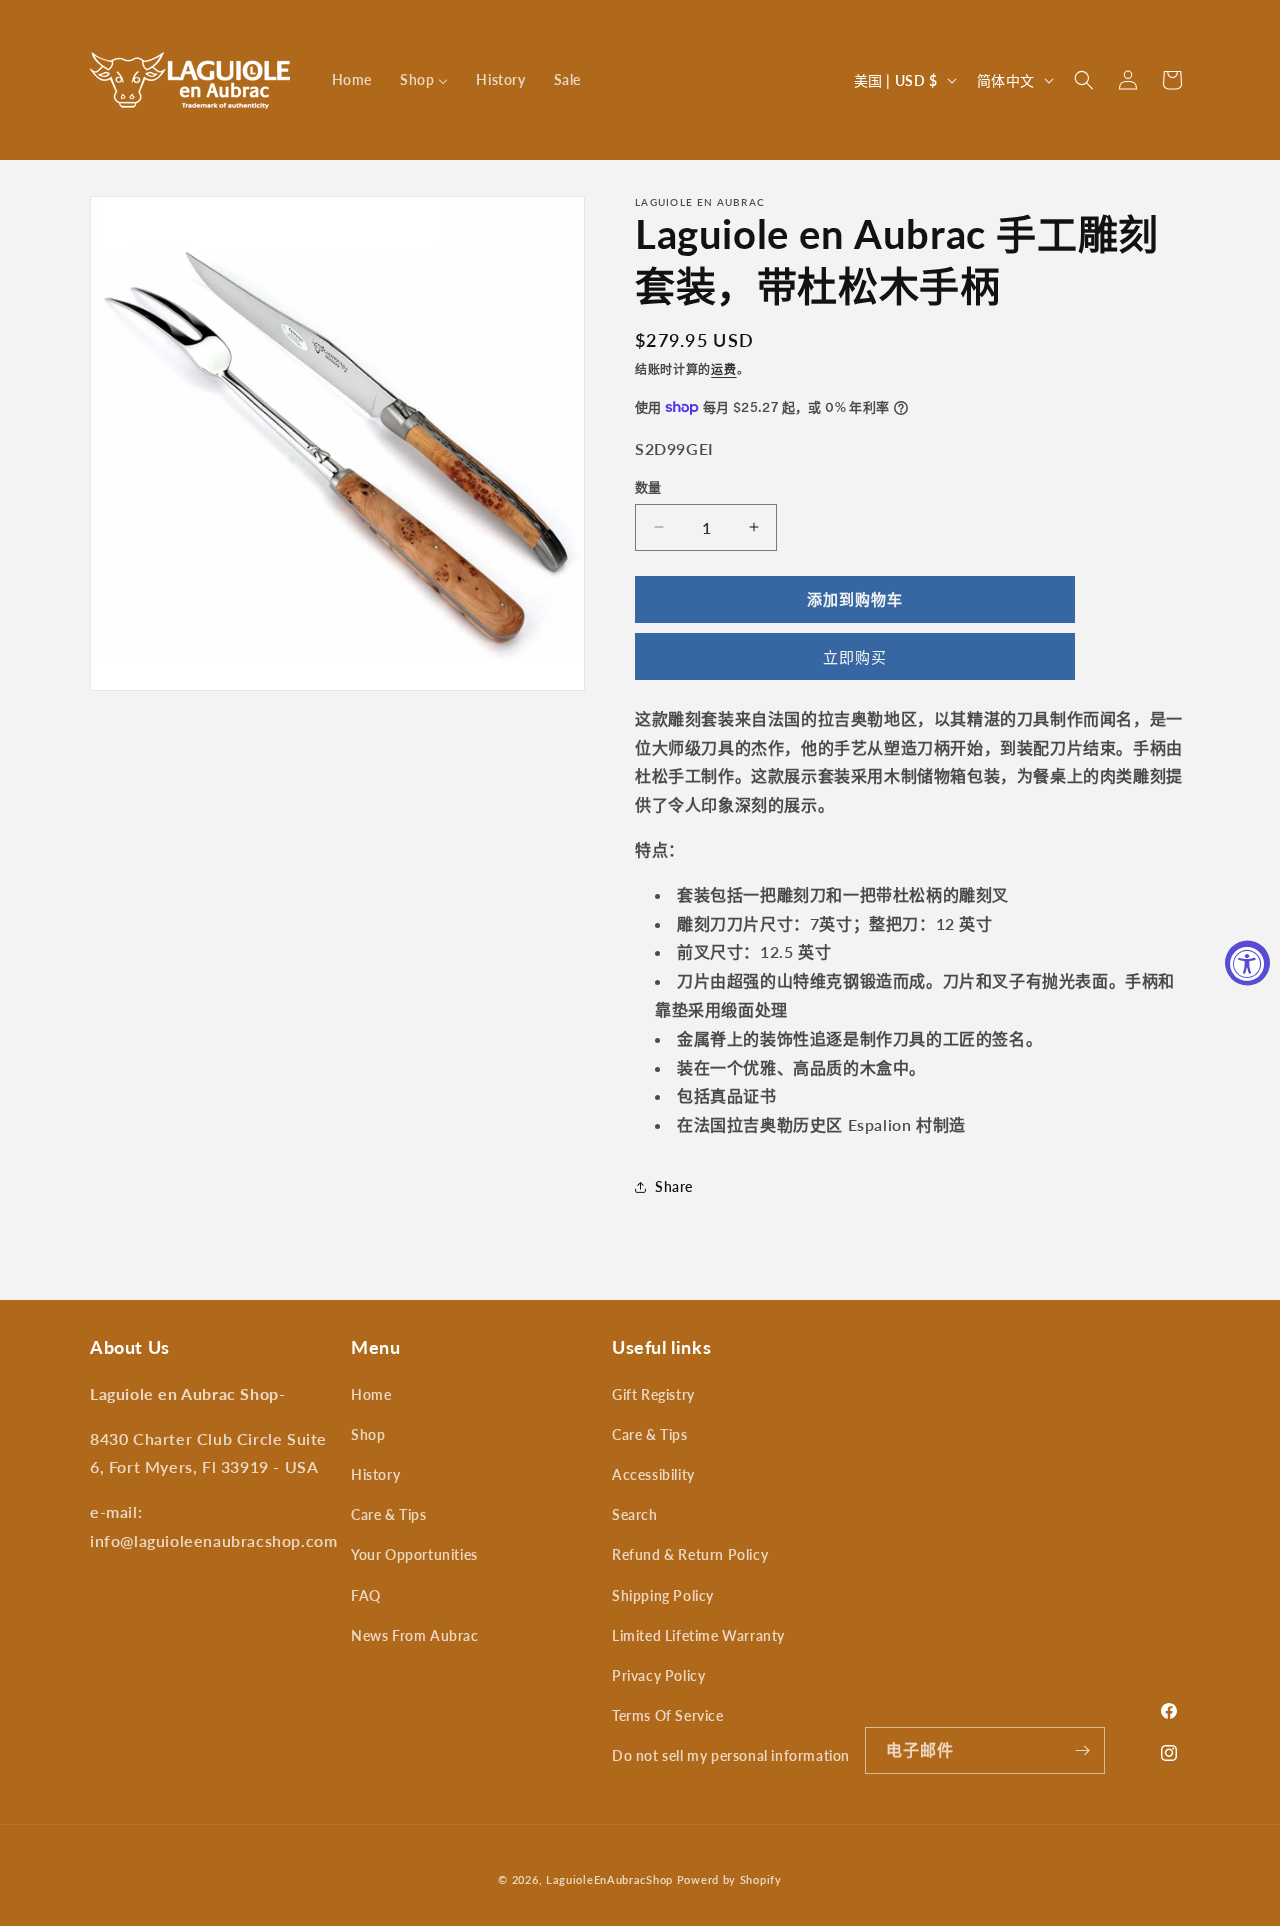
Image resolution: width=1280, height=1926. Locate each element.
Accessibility (653, 1474)
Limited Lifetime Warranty (698, 1635)
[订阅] (1082, 1750)
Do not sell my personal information (731, 1755)
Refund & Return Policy (690, 1554)
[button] (1084, 80)
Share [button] (674, 1186)
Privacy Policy (658, 1675)
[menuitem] (352, 80)
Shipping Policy (663, 1595)
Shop (368, 1434)
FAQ (366, 1595)
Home (371, 1394)
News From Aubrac (415, 1635)
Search (635, 1514)
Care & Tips (389, 1514)
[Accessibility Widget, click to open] (1247, 963)
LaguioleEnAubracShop (609, 1879)
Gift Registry (653, 1394)
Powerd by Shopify (729, 1879)
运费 (723, 369)
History (375, 1474)
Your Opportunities (414, 1554)
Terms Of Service (668, 1715)
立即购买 (855, 657)
